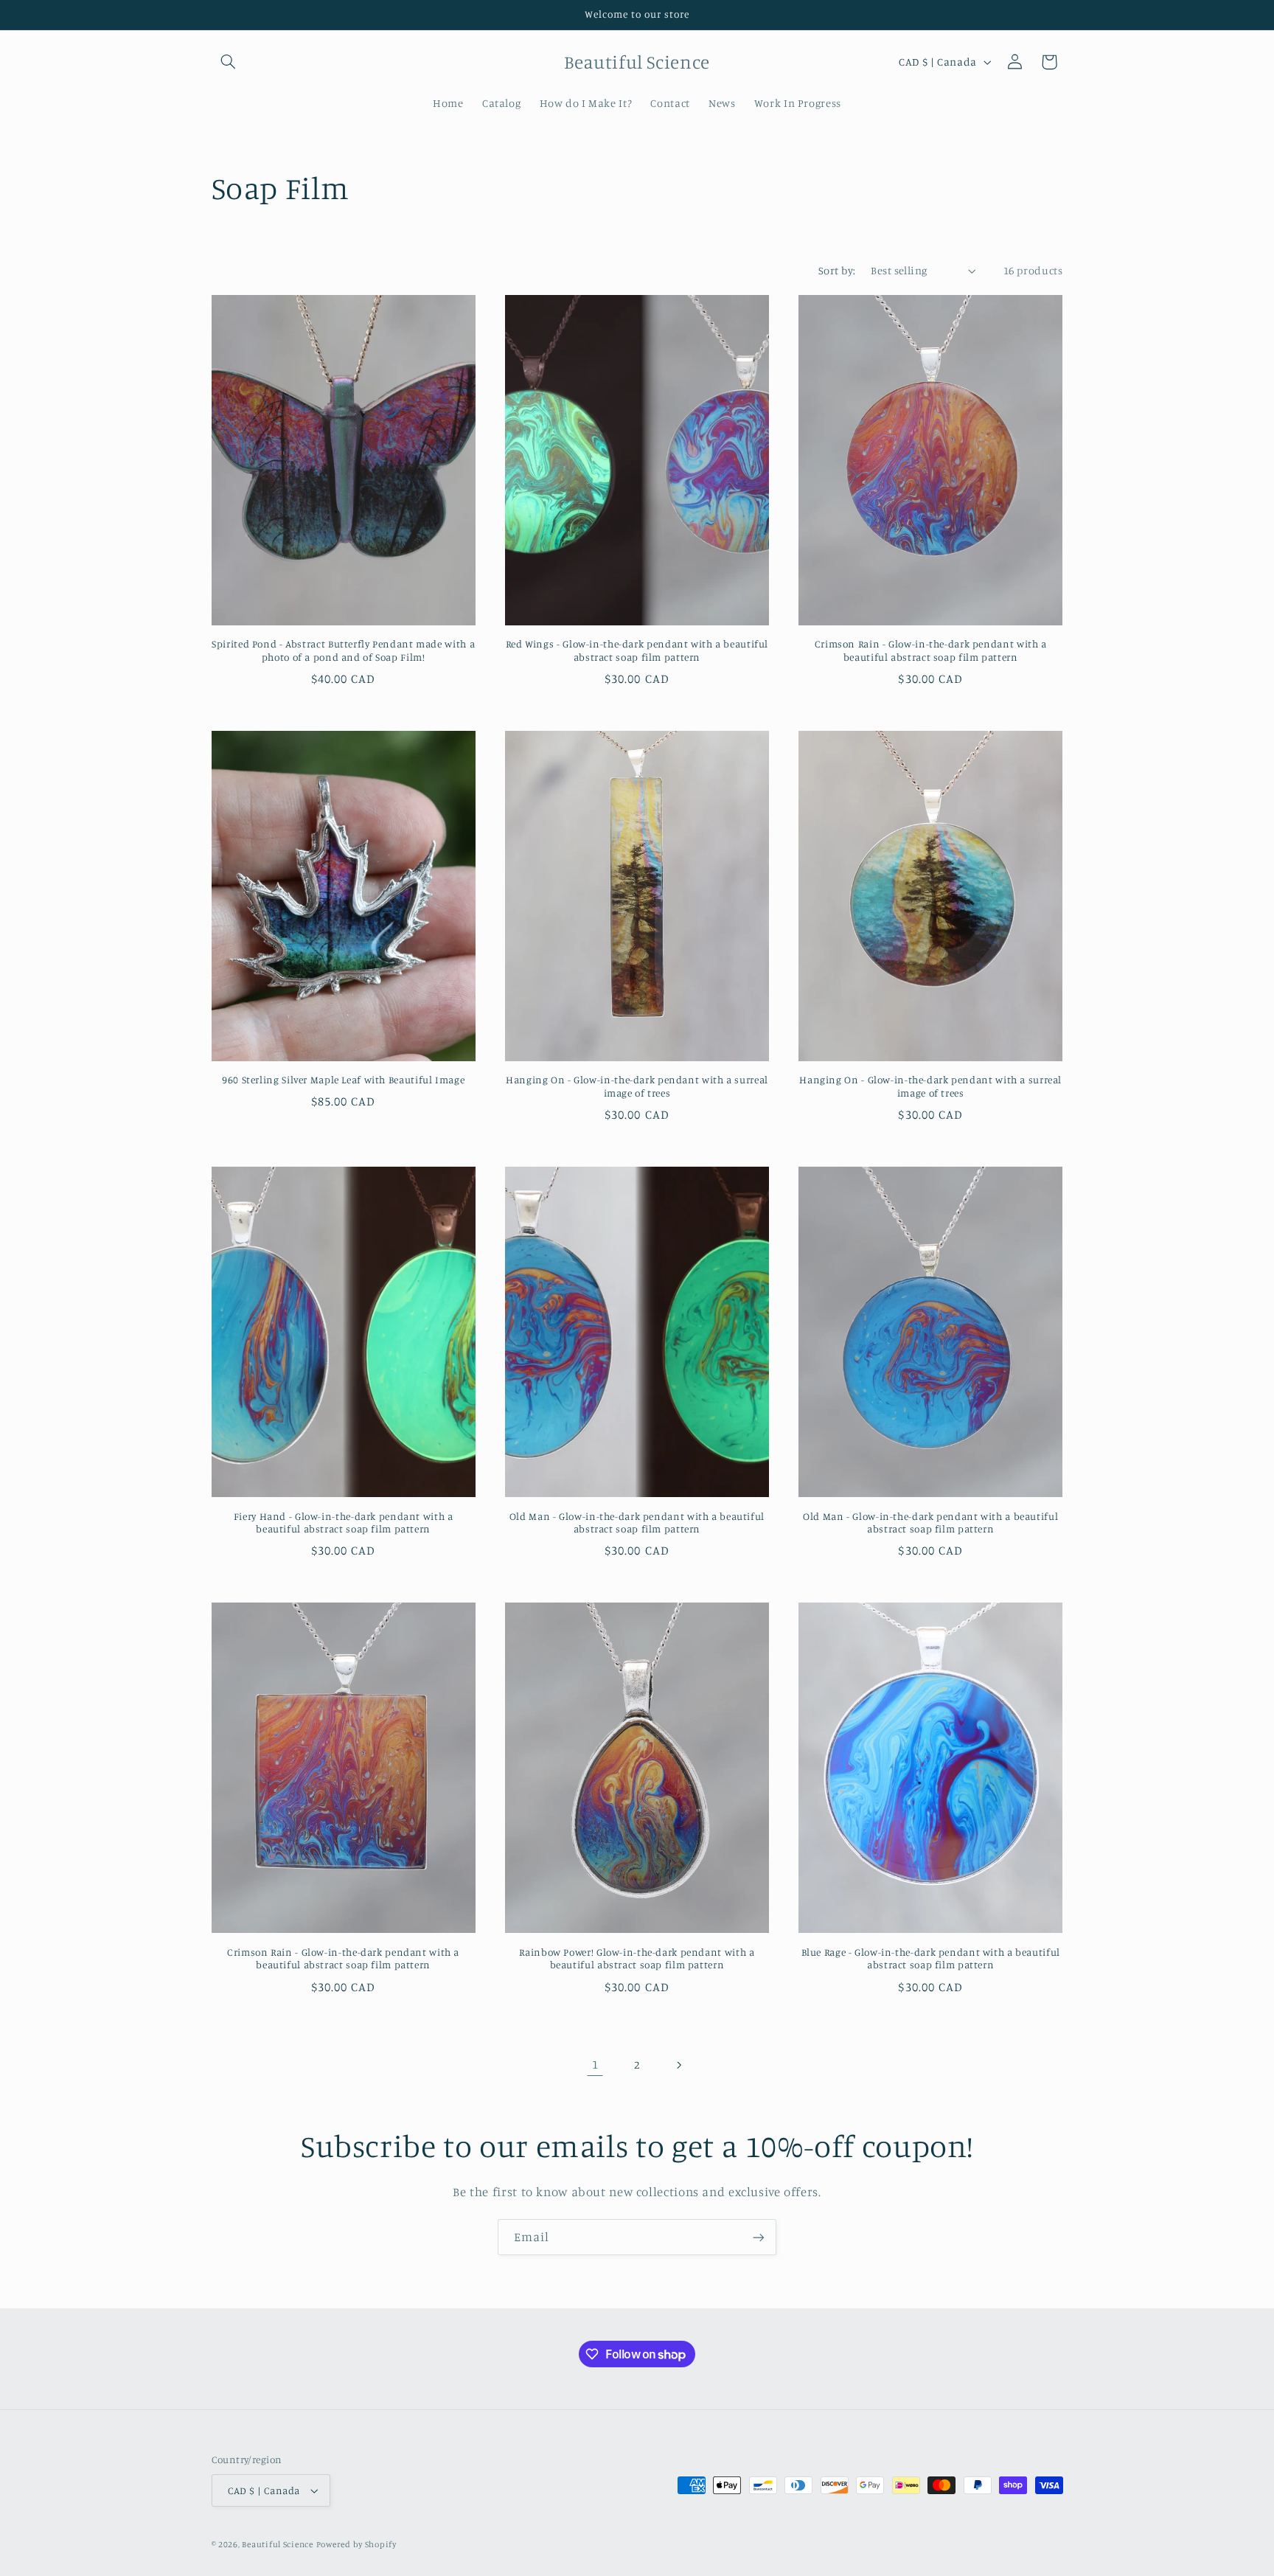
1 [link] (595, 2064)
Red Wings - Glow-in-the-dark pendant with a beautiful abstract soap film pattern (637, 650)
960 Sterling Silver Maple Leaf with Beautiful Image (343, 1080)
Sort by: (837, 270)
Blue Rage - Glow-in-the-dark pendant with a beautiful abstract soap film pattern (931, 1959)
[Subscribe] (759, 2237)
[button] (229, 62)
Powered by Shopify (356, 2544)
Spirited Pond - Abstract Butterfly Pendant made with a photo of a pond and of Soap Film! (343, 650)
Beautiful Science (278, 2544)
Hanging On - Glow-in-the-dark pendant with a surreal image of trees (637, 1086)
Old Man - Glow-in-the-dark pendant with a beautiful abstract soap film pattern (637, 1523)
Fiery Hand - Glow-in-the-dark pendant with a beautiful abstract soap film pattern (344, 1523)
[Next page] (679, 2065)
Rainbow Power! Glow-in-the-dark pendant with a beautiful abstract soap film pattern (637, 1959)
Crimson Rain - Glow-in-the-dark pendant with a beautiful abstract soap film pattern (931, 650)
